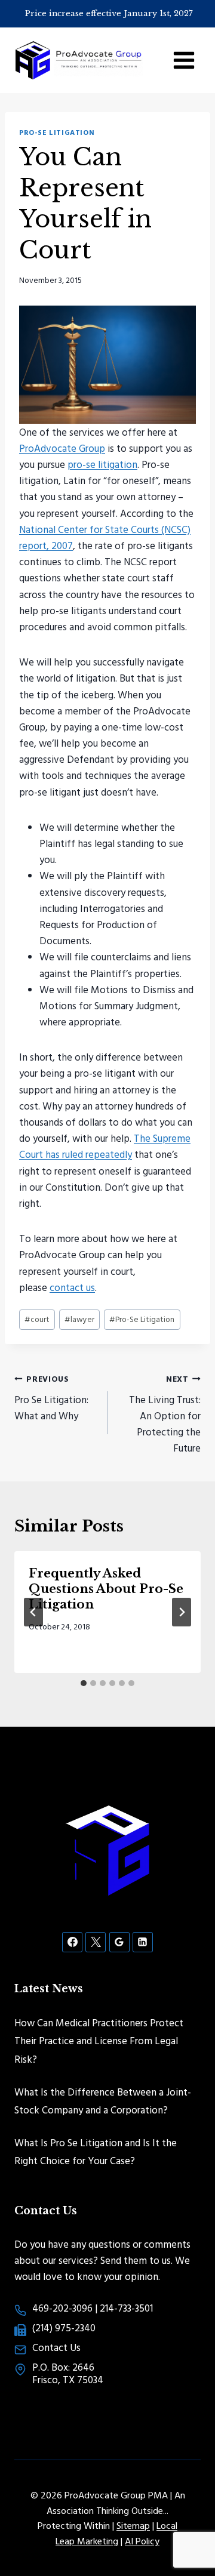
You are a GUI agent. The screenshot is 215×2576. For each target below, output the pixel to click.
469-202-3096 (62, 2308)
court (37, 1319)
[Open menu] (184, 60)
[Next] (182, 1612)
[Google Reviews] (119, 1942)
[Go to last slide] (33, 1612)
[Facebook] (72, 1942)
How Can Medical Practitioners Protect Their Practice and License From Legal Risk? (99, 2041)
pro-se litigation (102, 464)
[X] (96, 1942)
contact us (72, 1287)
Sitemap (133, 2525)
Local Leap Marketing (116, 2533)
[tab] (84, 1683)
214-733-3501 (126, 2308)
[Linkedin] (143, 1942)
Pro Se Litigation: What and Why (51, 1398)
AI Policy (142, 2541)
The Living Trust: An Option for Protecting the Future (165, 1414)
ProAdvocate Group (62, 448)
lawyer (79, 1319)
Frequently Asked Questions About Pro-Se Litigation (106, 1589)
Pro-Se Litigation (57, 132)
